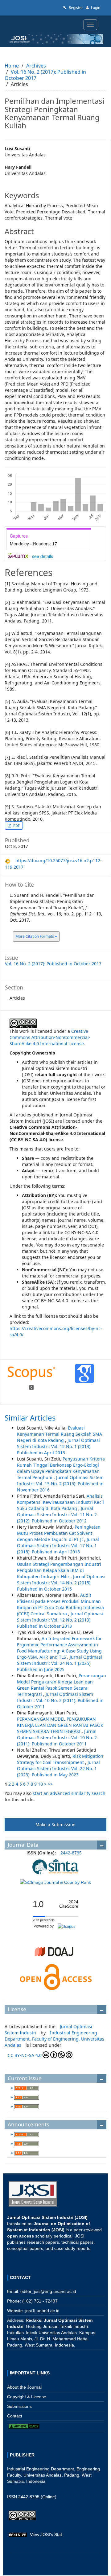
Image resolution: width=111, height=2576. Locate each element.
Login (95, 8)
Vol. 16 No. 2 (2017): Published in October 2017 (45, 75)
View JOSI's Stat (46, 2535)
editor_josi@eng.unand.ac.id (48, 2291)
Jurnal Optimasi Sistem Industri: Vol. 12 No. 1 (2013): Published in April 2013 (58, 1446)
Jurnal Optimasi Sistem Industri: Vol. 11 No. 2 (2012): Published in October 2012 (57, 1515)
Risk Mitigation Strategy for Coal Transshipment (60, 1759)
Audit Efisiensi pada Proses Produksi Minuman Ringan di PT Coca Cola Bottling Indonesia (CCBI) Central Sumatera (60, 1604)
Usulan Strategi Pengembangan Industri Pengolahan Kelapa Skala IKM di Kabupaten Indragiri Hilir (59, 1570)
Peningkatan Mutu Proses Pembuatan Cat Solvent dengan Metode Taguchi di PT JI (59, 1533)
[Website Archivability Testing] (24, 2426)
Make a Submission (55, 1825)
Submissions (19, 2406)
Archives (36, 66)
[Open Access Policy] (55, 1977)
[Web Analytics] (18, 2535)
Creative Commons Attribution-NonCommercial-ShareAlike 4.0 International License (50, 1037)
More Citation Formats (35, 936)
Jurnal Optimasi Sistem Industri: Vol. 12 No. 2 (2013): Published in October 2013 (60, 1620)
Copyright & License (27, 2397)
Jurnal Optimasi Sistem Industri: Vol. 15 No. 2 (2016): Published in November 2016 (60, 1484)
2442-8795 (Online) (37, 2497)
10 (40, 1784)
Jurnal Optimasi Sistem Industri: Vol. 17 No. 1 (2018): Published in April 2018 (58, 1546)
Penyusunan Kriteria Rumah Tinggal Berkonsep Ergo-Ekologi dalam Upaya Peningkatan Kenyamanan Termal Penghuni (61, 1468)
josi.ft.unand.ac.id (42, 2311)
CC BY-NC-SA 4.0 (25, 2055)
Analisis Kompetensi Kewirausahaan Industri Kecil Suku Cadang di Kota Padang (60, 1502)
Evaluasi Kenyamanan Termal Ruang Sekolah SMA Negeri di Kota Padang (60, 1434)
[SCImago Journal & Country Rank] (55, 1882)
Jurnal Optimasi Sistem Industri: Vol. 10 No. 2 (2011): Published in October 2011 (60, 1700)
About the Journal (24, 2387)
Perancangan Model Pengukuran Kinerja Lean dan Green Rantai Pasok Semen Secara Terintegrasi (62, 1685)
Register (75, 8)
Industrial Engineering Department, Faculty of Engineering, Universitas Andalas (54, 2039)
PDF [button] (16, 825)
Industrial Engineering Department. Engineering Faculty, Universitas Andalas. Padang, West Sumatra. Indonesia (53, 2475)
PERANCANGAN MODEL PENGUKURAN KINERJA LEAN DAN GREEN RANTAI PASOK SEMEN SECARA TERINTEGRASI (60, 1725)
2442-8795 (71, 1853)
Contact (15, 2416)
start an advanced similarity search (69, 1793)
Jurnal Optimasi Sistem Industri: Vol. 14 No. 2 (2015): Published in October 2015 (61, 1583)
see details (43, 556)
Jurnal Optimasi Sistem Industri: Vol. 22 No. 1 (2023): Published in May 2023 (58, 1768)
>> (50, 1784)
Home (12, 66)
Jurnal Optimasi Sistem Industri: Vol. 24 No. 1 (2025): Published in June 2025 (60, 1663)
